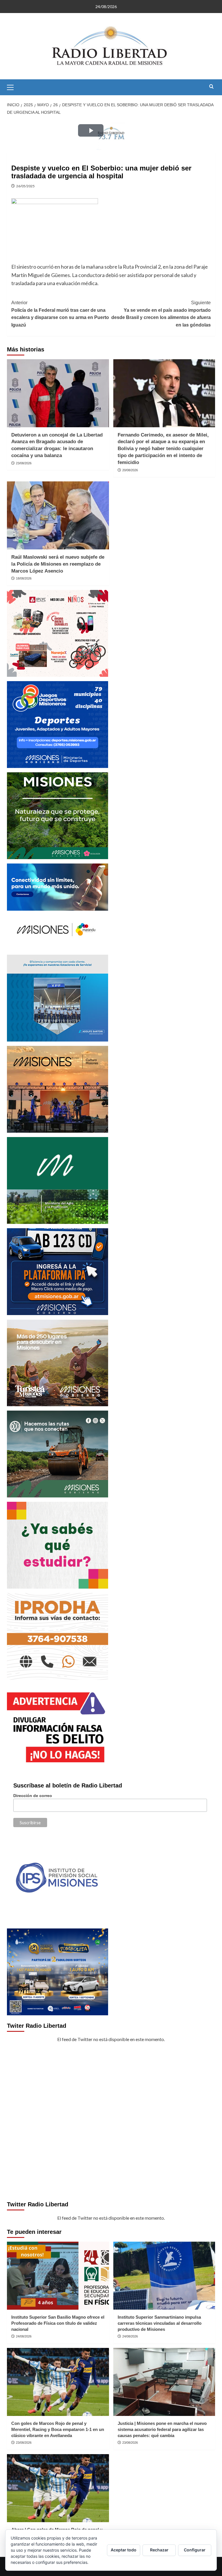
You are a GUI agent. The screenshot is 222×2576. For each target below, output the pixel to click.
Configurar (195, 2550)
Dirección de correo (33, 1796)
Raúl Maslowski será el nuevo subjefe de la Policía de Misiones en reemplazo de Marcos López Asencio (58, 564)
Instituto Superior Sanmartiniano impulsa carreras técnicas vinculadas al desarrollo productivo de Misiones (160, 2323)
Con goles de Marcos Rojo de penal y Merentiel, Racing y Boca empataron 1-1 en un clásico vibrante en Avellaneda (58, 2429)
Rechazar (159, 2550)
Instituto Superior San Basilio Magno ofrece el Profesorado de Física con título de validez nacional (58, 2323)
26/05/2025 (25, 186)
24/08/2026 (24, 2336)
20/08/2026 (130, 470)
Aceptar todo (124, 2550)
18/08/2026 (24, 578)
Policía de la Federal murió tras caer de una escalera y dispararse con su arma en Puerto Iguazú (60, 314)
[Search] (211, 87)
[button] (13, 87)
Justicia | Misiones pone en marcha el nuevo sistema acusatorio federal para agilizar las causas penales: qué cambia (162, 2429)
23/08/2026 (24, 463)
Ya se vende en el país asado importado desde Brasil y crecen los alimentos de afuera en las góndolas (161, 314)
